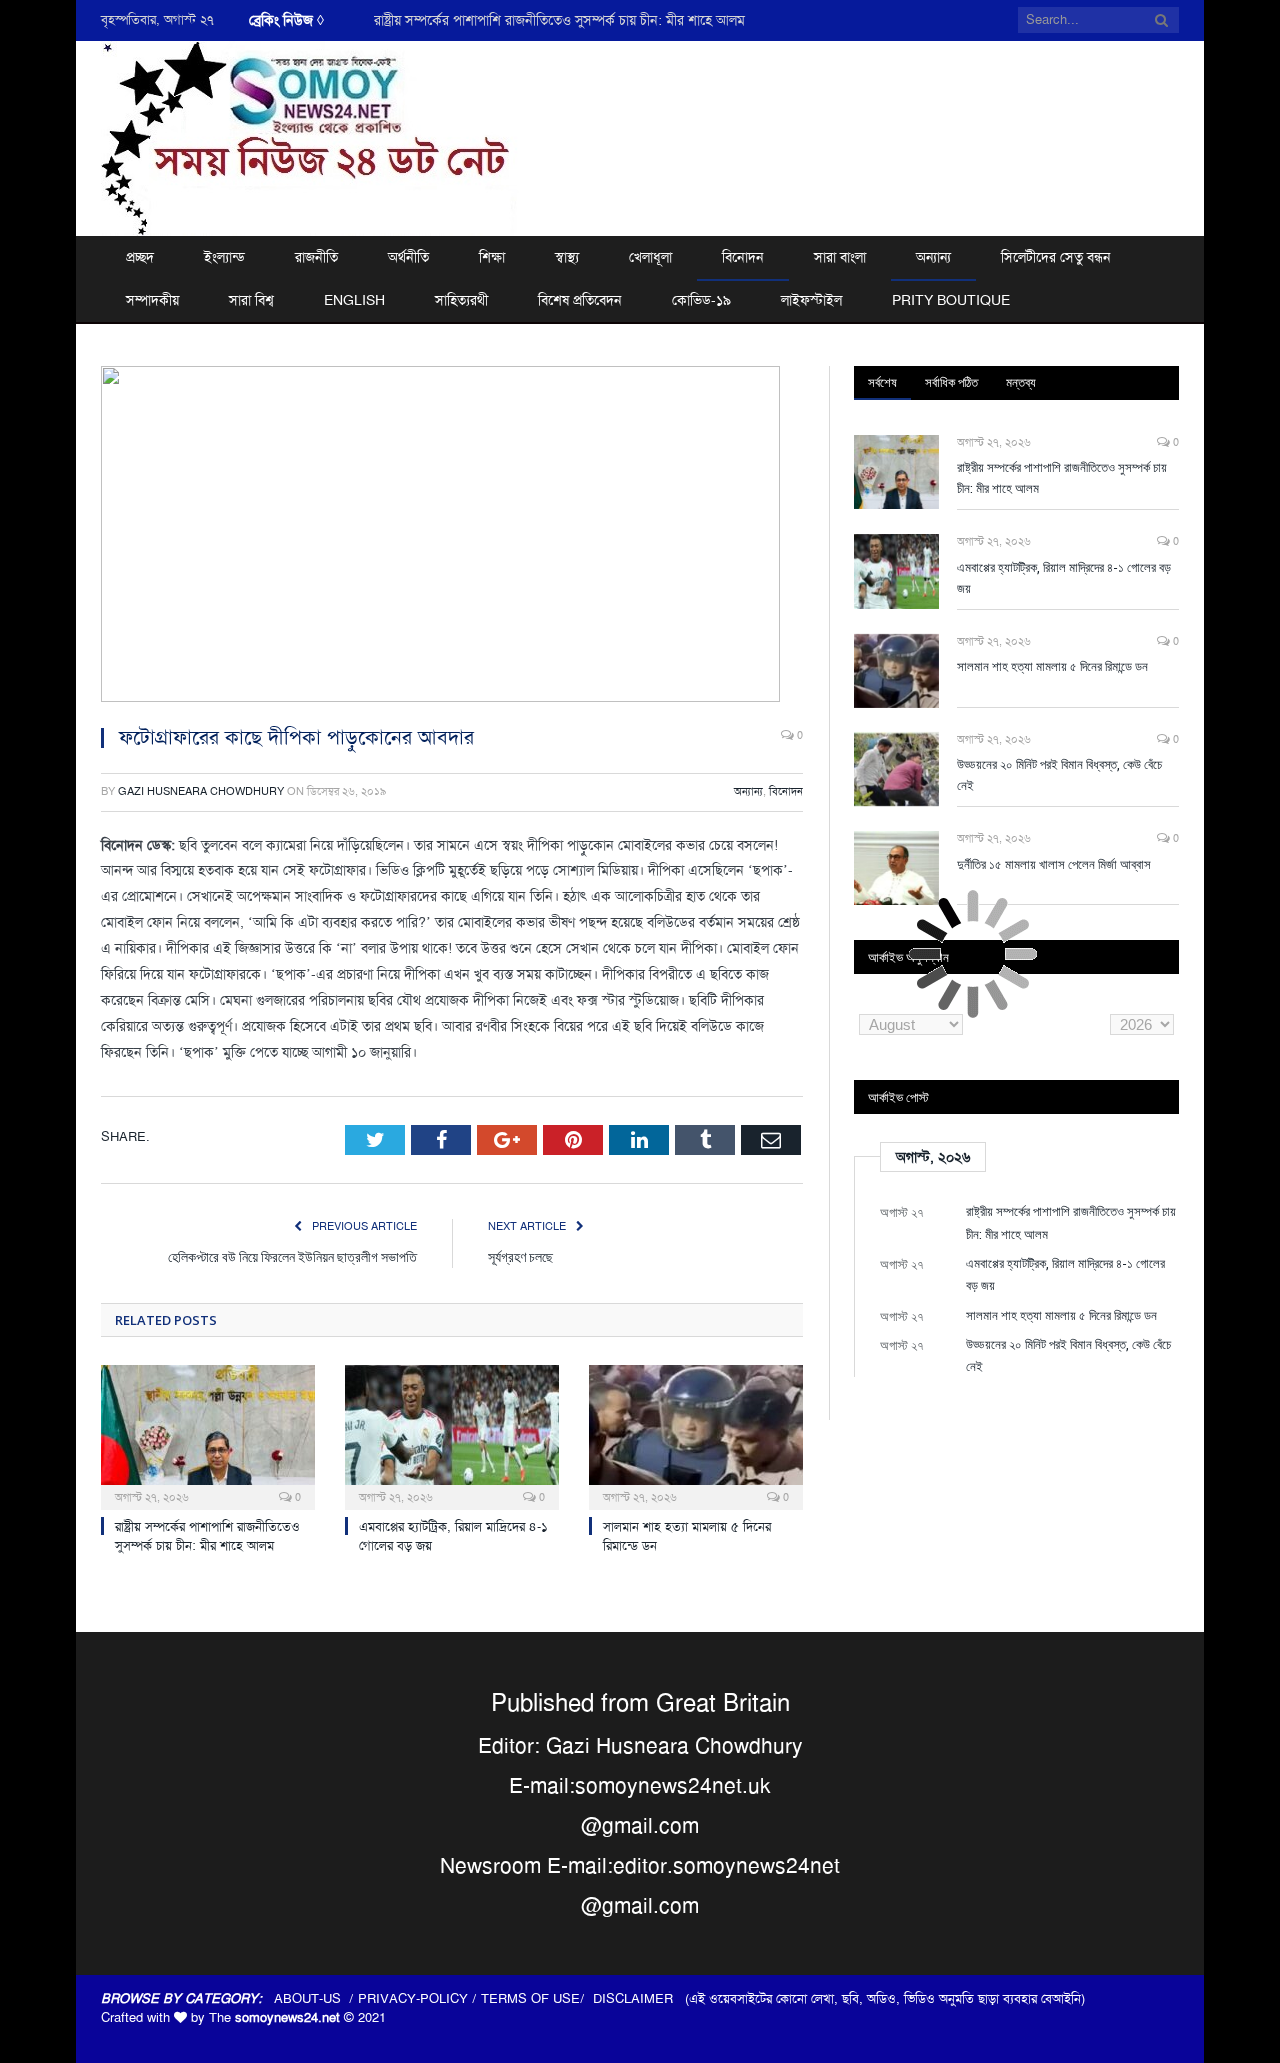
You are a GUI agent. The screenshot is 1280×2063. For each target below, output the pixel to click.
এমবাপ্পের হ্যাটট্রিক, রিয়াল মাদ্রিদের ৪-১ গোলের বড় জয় (515, 20)
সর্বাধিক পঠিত (951, 382)
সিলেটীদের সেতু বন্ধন (1056, 257)
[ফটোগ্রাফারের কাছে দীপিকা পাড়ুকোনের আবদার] (452, 537)
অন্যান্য (933, 257)
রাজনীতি (316, 257)
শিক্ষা (492, 257)
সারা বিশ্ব (251, 300)
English (354, 300)
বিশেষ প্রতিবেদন (580, 300)
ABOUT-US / (316, 1998)
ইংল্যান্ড (224, 257)
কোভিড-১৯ (701, 300)
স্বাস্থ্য (567, 257)
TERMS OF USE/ (537, 1998)
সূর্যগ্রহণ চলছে (520, 1256)
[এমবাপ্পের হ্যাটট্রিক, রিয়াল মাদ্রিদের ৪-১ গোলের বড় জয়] (452, 1435)
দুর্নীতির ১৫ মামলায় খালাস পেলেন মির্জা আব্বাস (1054, 864)
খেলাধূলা (650, 257)
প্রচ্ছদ (140, 257)
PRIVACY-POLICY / (419, 1998)
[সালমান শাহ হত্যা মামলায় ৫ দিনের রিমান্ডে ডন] (696, 1435)
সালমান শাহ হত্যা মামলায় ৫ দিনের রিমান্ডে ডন (1052, 666)
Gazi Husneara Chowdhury (201, 791)
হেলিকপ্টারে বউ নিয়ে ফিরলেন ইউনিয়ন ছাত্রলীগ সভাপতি (292, 1256)
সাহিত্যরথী (461, 300)
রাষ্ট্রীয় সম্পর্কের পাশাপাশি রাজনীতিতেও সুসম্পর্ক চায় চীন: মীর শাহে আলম (207, 1536)
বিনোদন (743, 257)
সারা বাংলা (840, 257)
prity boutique (951, 300)
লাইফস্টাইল (811, 300)
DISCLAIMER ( (641, 1998)
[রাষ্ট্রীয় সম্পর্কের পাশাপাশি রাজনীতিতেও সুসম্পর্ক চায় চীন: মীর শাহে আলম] (208, 1435)
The (274, 2017)
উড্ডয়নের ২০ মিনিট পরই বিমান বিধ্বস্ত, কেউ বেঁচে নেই (1059, 774)
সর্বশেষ (882, 382)
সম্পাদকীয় (152, 300)
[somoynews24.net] (310, 135)
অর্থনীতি (408, 257)
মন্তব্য (1021, 382)
